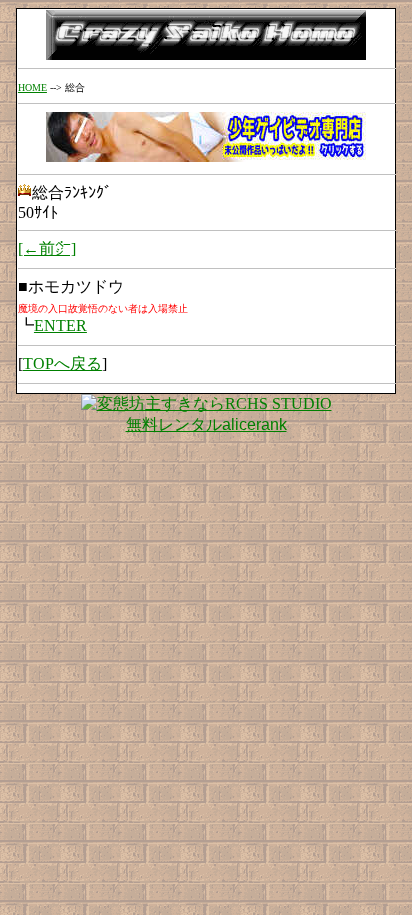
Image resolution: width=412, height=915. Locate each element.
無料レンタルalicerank (206, 424)
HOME (32, 87)
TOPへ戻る (62, 363)
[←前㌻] (47, 248)
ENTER (60, 325)
